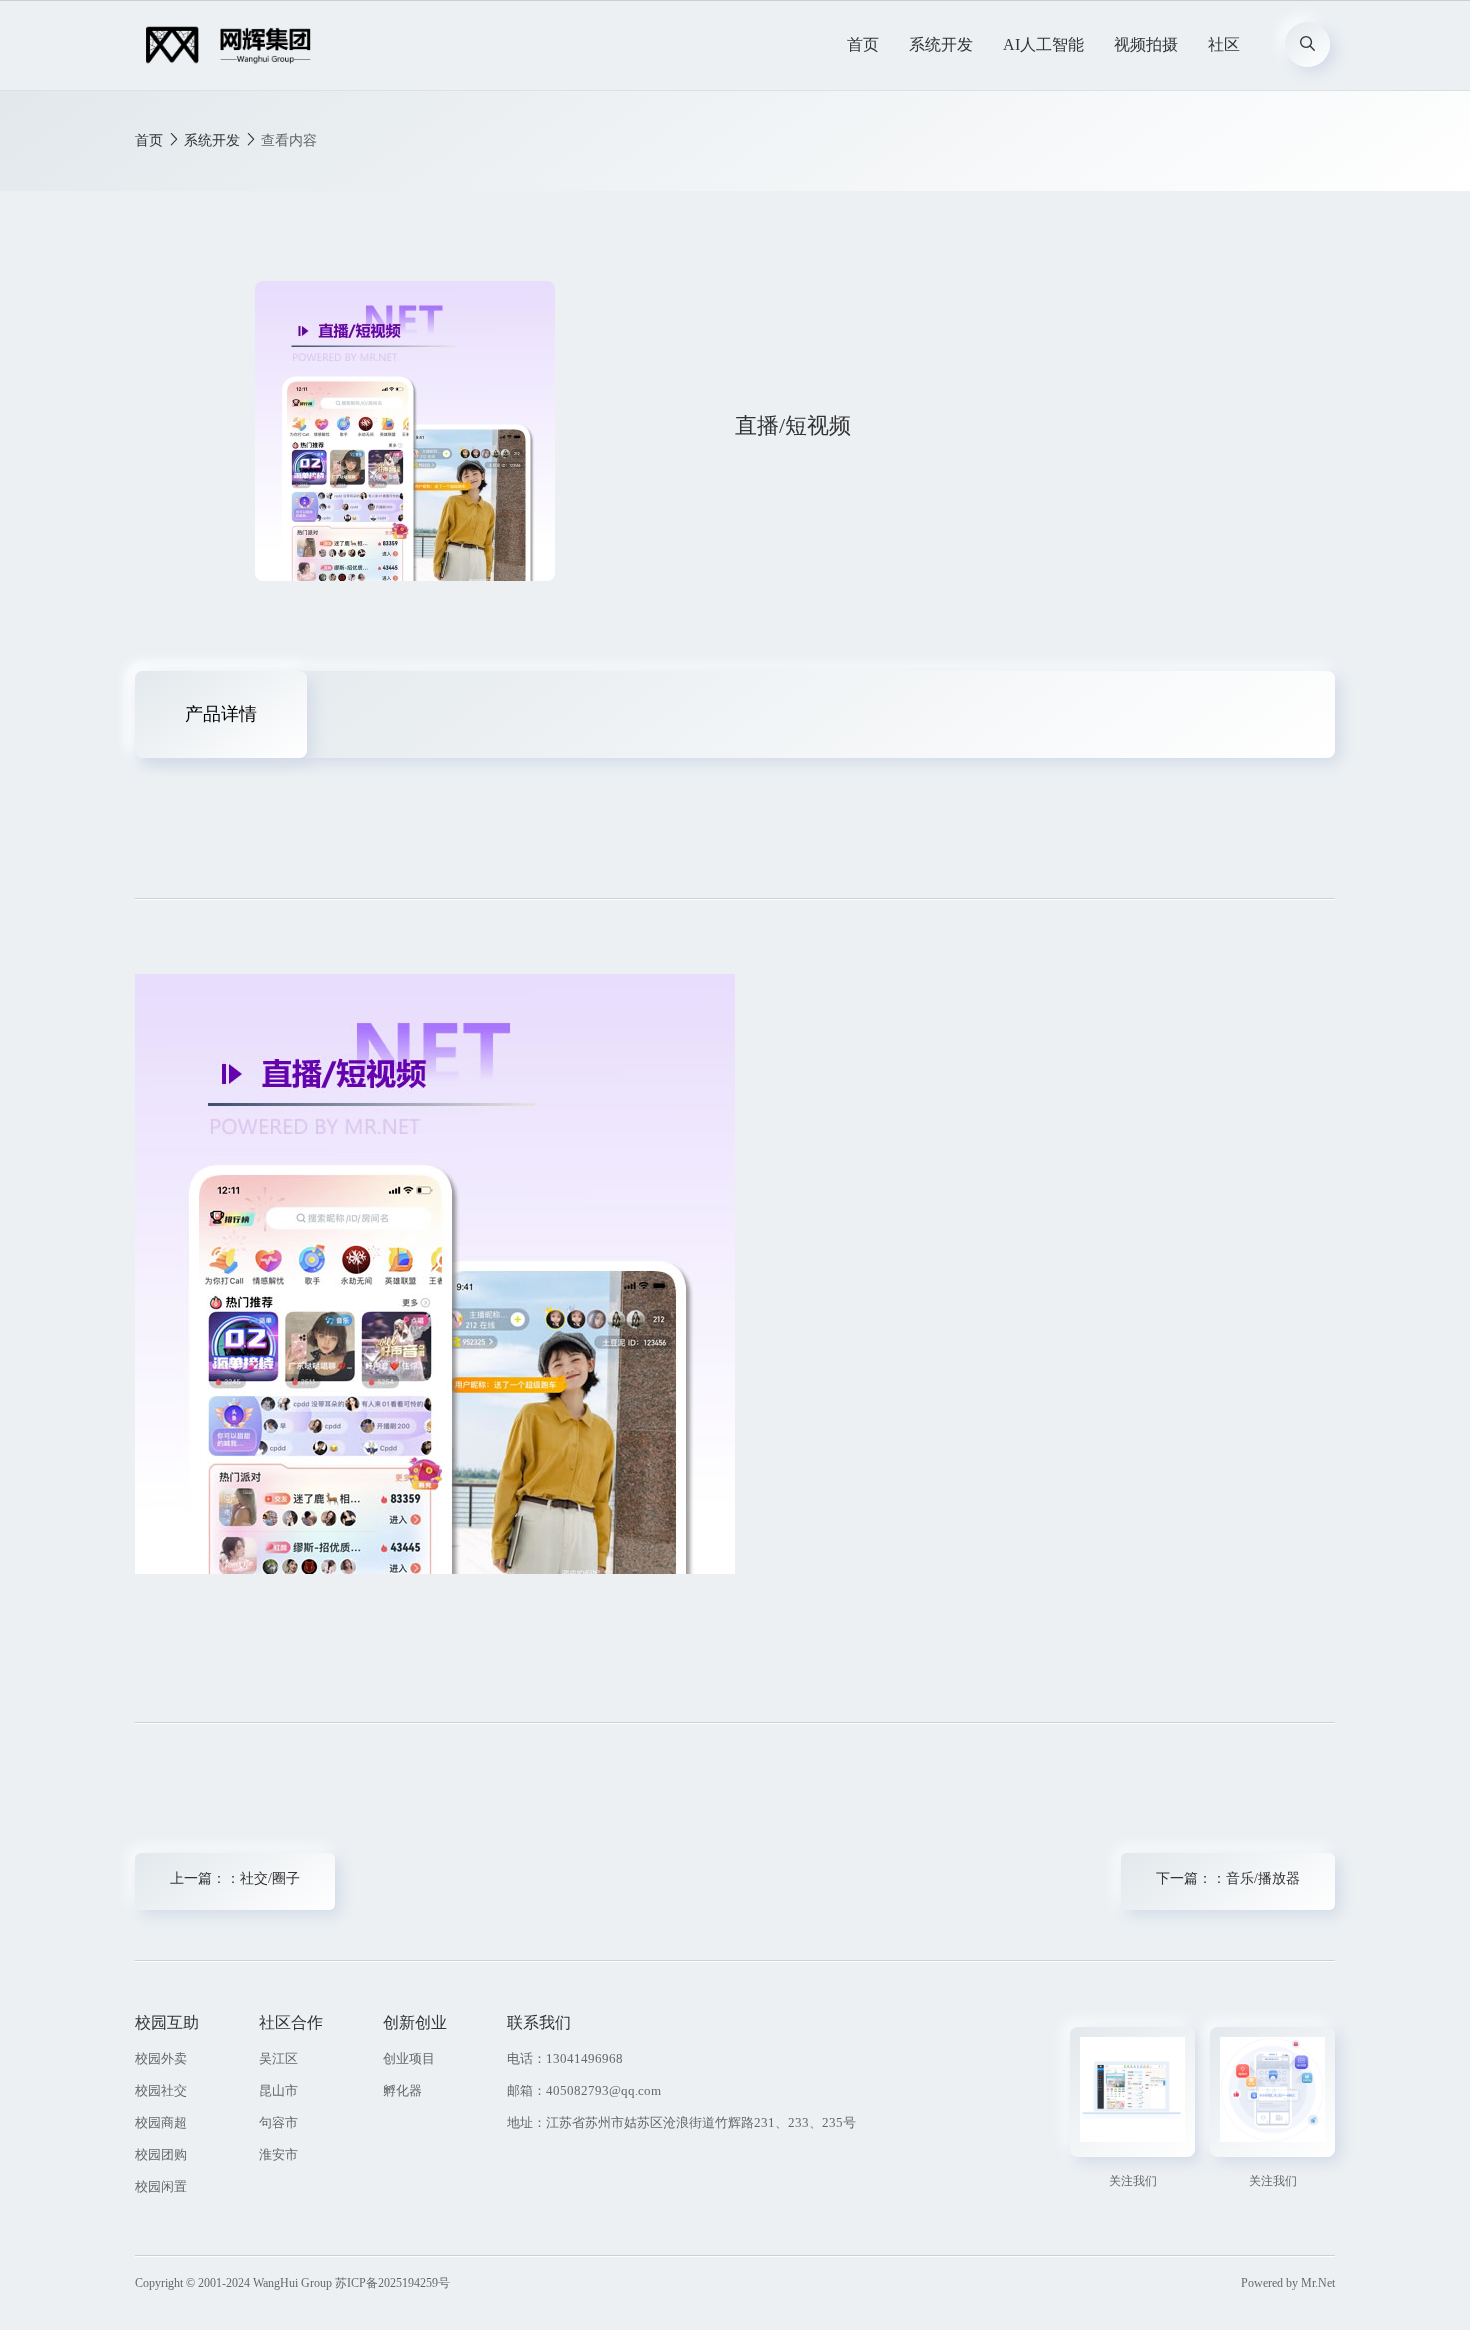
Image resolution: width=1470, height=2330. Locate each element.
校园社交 (161, 2090)
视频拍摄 (1146, 44)
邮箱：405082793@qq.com (584, 2090)
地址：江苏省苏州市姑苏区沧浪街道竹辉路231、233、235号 (681, 2122)
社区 (1224, 44)
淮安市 (278, 2154)
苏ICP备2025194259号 (392, 2283)
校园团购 (161, 2154)
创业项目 (409, 2058)
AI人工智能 (1043, 44)
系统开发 (941, 44)
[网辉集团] (233, 45)
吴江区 (278, 2058)
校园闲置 (161, 2186)
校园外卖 (161, 2058)
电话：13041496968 (565, 2058)
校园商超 (161, 2122)
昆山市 (278, 2090)
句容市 (278, 2122)
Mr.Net (1318, 2283)
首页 (863, 44)
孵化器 (402, 2090)
